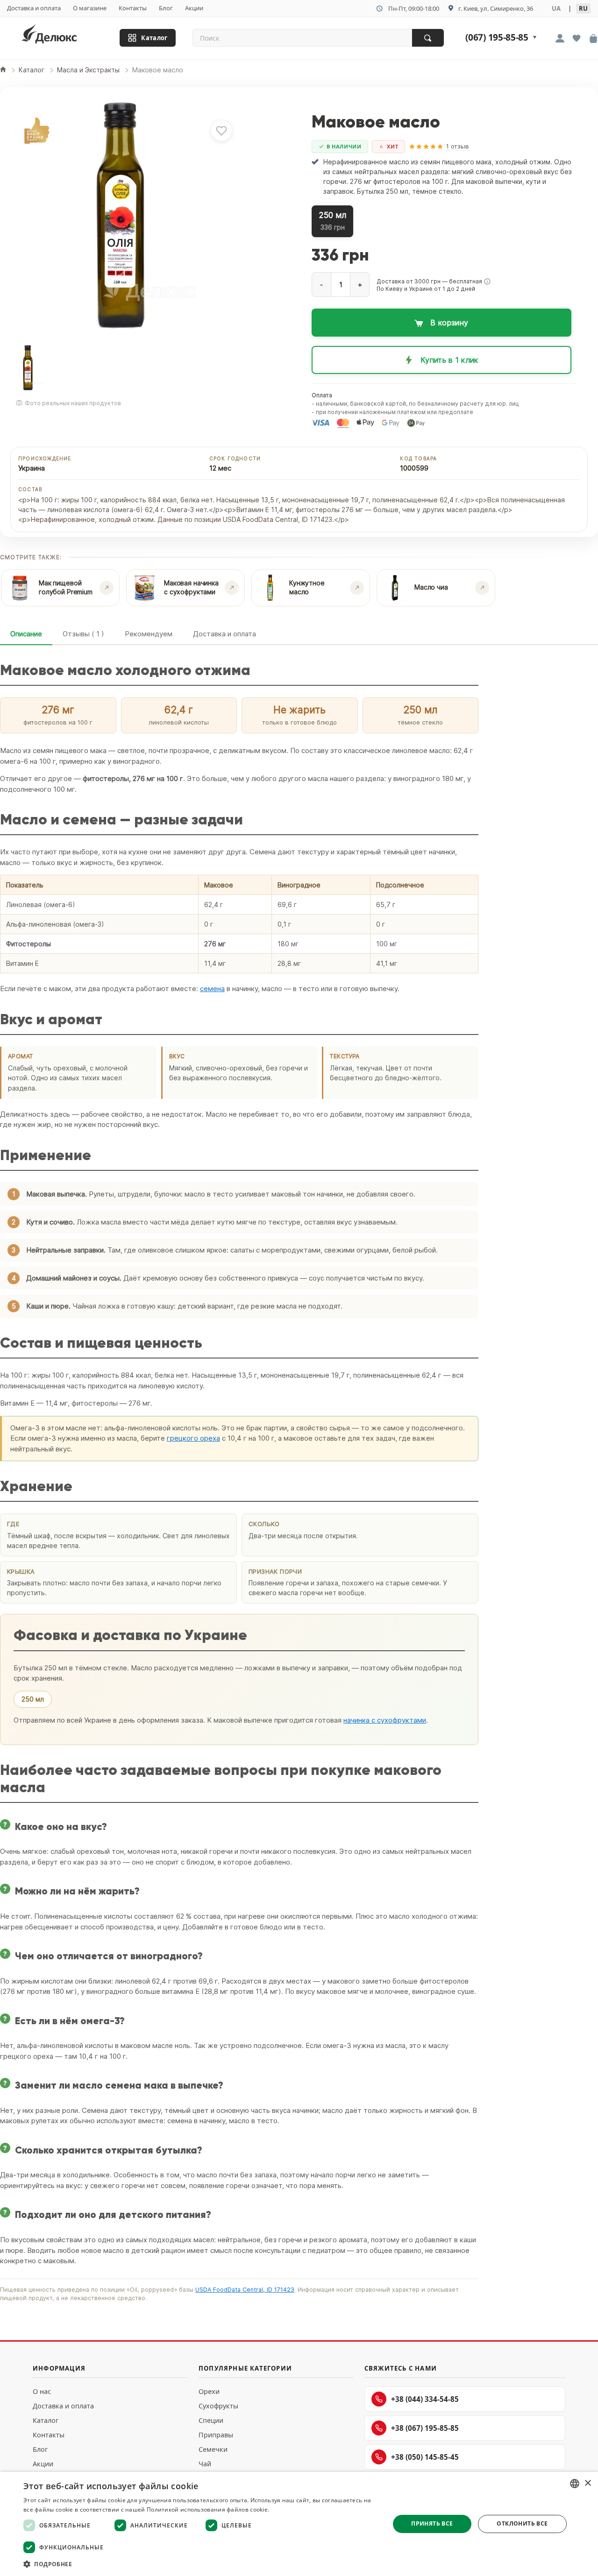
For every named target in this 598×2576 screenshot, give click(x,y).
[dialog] (299, 2524)
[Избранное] (577, 39)
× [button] (587, 2483)
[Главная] (3, 70)
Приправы (216, 2435)
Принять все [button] (432, 2523)
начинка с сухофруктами (385, 1720)
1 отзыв (458, 146)
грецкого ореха (193, 1438)
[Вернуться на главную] (61, 36)
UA (556, 8)
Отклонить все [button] (522, 2523)
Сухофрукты (218, 2406)
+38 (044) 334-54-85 (425, 2399)
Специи (211, 2420)
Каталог (154, 38)
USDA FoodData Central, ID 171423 (245, 2290)
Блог (166, 8)
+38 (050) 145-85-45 (425, 2457)
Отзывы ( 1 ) (83, 634)
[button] (487, 282)
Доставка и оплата (34, 8)
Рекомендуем (149, 634)
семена (212, 989)
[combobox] (575, 2484)
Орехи (209, 2391)
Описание (26, 634)
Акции (194, 8)
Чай (205, 2464)
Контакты (133, 8)
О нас (42, 2391)
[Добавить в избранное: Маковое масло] (221, 131)
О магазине (90, 8)
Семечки (213, 2449)
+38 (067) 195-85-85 (425, 2428)
